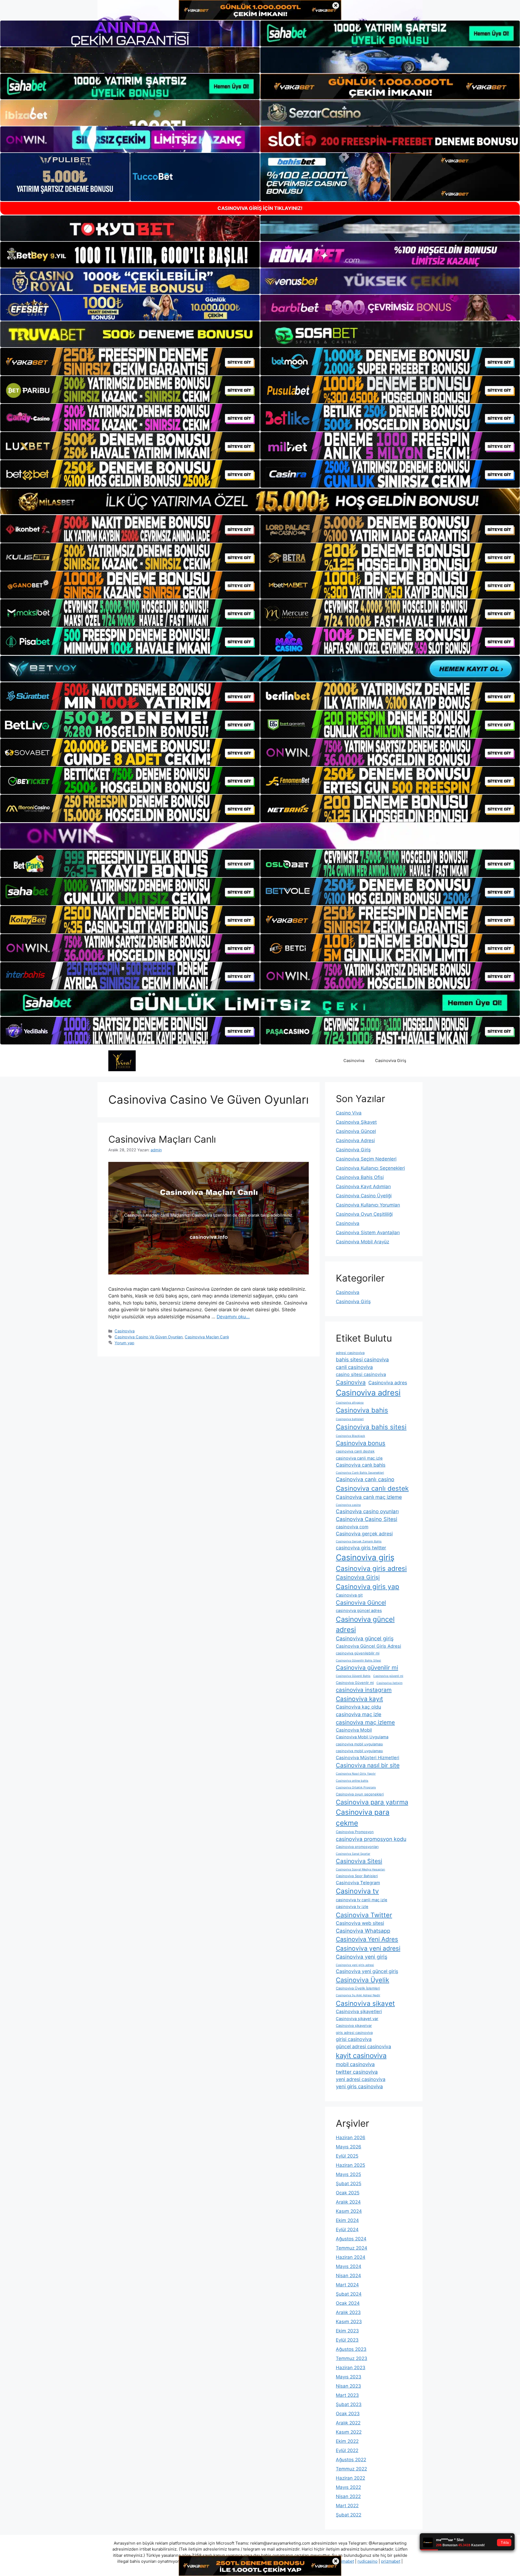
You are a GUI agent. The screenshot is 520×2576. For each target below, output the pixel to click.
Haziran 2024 (351, 2257)
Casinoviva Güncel (356, 1131)
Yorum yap (124, 1343)
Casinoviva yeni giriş (362, 1957)
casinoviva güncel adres (359, 1611)
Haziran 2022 (350, 2478)
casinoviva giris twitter (361, 1548)
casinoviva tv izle (352, 1907)
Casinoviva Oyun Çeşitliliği (364, 1214)
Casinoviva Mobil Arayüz (363, 1242)
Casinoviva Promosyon (355, 1832)
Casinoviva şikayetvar (354, 2026)
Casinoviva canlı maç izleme (369, 1497)
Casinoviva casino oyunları (367, 1511)
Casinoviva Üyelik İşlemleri (358, 1988)
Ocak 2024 (348, 2303)
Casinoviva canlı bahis (361, 1465)
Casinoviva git (349, 1595)
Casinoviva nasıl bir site (368, 1765)
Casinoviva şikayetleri (359, 2011)
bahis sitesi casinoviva (362, 1360)
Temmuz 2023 (352, 2358)
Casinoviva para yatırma (372, 1802)
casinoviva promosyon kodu (371, 1839)
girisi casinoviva (354, 2039)
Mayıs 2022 (348, 2487)
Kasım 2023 (349, 2322)
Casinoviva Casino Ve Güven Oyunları (149, 1337)
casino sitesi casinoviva (361, 1374)
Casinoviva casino (348, 1505)
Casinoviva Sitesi (359, 1861)
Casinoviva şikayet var (357, 2019)
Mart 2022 (347, 2506)
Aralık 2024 (348, 2202)
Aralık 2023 (348, 2312)
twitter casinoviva (357, 2072)
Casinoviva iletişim (389, 1683)
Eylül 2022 (347, 2450)
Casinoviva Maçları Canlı (162, 1139)
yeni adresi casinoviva (361, 2079)
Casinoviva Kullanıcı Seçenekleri (370, 1168)
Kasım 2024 (349, 2211)
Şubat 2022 (349, 2515)
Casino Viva (349, 1113)
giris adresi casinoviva (354, 2033)
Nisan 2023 (348, 2386)
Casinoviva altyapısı (350, 1403)
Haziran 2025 (350, 2165)
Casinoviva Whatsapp (363, 1931)
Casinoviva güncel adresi (365, 1624)
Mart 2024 (347, 2285)
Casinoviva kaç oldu (358, 1707)
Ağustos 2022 (351, 2460)
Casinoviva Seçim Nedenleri (366, 1159)
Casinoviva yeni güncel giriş (367, 1971)
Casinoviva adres (388, 1383)
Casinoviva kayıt (359, 1699)
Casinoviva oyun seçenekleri (360, 1794)
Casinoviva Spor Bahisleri (357, 1876)
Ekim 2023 (347, 2331)
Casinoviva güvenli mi (388, 1676)
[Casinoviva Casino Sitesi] (122, 1060)
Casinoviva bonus (361, 1443)
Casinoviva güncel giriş (365, 1638)
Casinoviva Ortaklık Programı (356, 1787)
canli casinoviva (354, 1367)
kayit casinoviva (361, 2055)
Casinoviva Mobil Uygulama (362, 1737)
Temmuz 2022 (351, 2469)
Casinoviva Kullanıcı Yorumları (368, 1205)
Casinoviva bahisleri (350, 1419)
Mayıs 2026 (349, 2147)
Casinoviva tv (357, 1891)
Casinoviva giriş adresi (371, 1568)
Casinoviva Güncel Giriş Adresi (368, 1646)
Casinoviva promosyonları (357, 1847)
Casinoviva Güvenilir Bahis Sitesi (358, 1661)
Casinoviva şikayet (365, 2003)
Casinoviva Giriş (391, 1061)
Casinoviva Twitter (364, 1915)
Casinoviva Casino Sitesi (367, 1519)
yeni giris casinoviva (359, 2087)
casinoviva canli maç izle (359, 1458)
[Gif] (260, 501)
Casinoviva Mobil (354, 1730)
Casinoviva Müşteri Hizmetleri (368, 1758)
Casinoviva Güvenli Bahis (353, 1676)
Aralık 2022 (348, 2423)
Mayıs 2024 (349, 2266)
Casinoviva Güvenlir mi (355, 1683)
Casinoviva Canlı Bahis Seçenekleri (360, 1473)
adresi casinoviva (350, 1353)
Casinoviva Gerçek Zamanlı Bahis (359, 1541)
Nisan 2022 (348, 2496)
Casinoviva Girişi (358, 1577)
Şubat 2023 (349, 2404)
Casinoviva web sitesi (360, 1923)
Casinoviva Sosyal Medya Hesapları (360, 1869)
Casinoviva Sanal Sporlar (353, 1854)
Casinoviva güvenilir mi (367, 1667)
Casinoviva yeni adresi (368, 1948)
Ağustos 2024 (351, 2239)
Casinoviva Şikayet (356, 1122)
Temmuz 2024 (352, 2248)
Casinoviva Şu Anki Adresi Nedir (358, 1995)
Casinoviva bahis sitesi (371, 1427)
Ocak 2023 (348, 2414)
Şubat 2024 (349, 2294)
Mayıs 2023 (349, 2377)
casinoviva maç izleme (365, 1722)
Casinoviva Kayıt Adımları (363, 1187)
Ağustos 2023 (351, 2349)
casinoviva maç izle (359, 1714)
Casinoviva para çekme (363, 1817)
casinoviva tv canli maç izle (362, 1900)
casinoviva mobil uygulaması (359, 1744)
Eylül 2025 (347, 2156)
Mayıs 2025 (348, 2174)
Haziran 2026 (351, 2138)
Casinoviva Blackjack (350, 1436)
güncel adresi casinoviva (363, 2046)
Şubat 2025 (349, 2184)
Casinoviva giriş (365, 1557)
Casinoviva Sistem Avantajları (368, 1233)
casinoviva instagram (364, 1690)
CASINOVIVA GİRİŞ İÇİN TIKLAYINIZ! (260, 208)
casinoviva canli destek (355, 1451)
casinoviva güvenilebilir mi (358, 1653)
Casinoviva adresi (368, 1393)
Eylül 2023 (347, 2340)
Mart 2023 (347, 2395)
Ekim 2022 (347, 2441)
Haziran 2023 (351, 2368)
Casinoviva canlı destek (372, 1488)
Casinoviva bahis (362, 1410)
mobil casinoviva (355, 2064)
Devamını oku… (233, 1317)
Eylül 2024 (347, 2230)
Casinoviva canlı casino (365, 1479)
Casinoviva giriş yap (368, 1587)
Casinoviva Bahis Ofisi (360, 1177)
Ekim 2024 (347, 2220)
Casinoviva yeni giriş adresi (355, 1965)
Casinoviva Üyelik (363, 1980)
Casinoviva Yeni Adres (367, 1939)
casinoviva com (352, 1527)
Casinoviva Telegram (358, 1883)
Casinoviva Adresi (355, 1140)
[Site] (130, 362)
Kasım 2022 (349, 2432)
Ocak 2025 (348, 2193)
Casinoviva (354, 1061)
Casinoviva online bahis (352, 1781)
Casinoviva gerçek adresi (364, 1534)
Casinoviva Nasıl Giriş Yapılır (356, 1774)
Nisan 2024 (348, 2276)
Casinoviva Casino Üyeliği (364, 1196)
